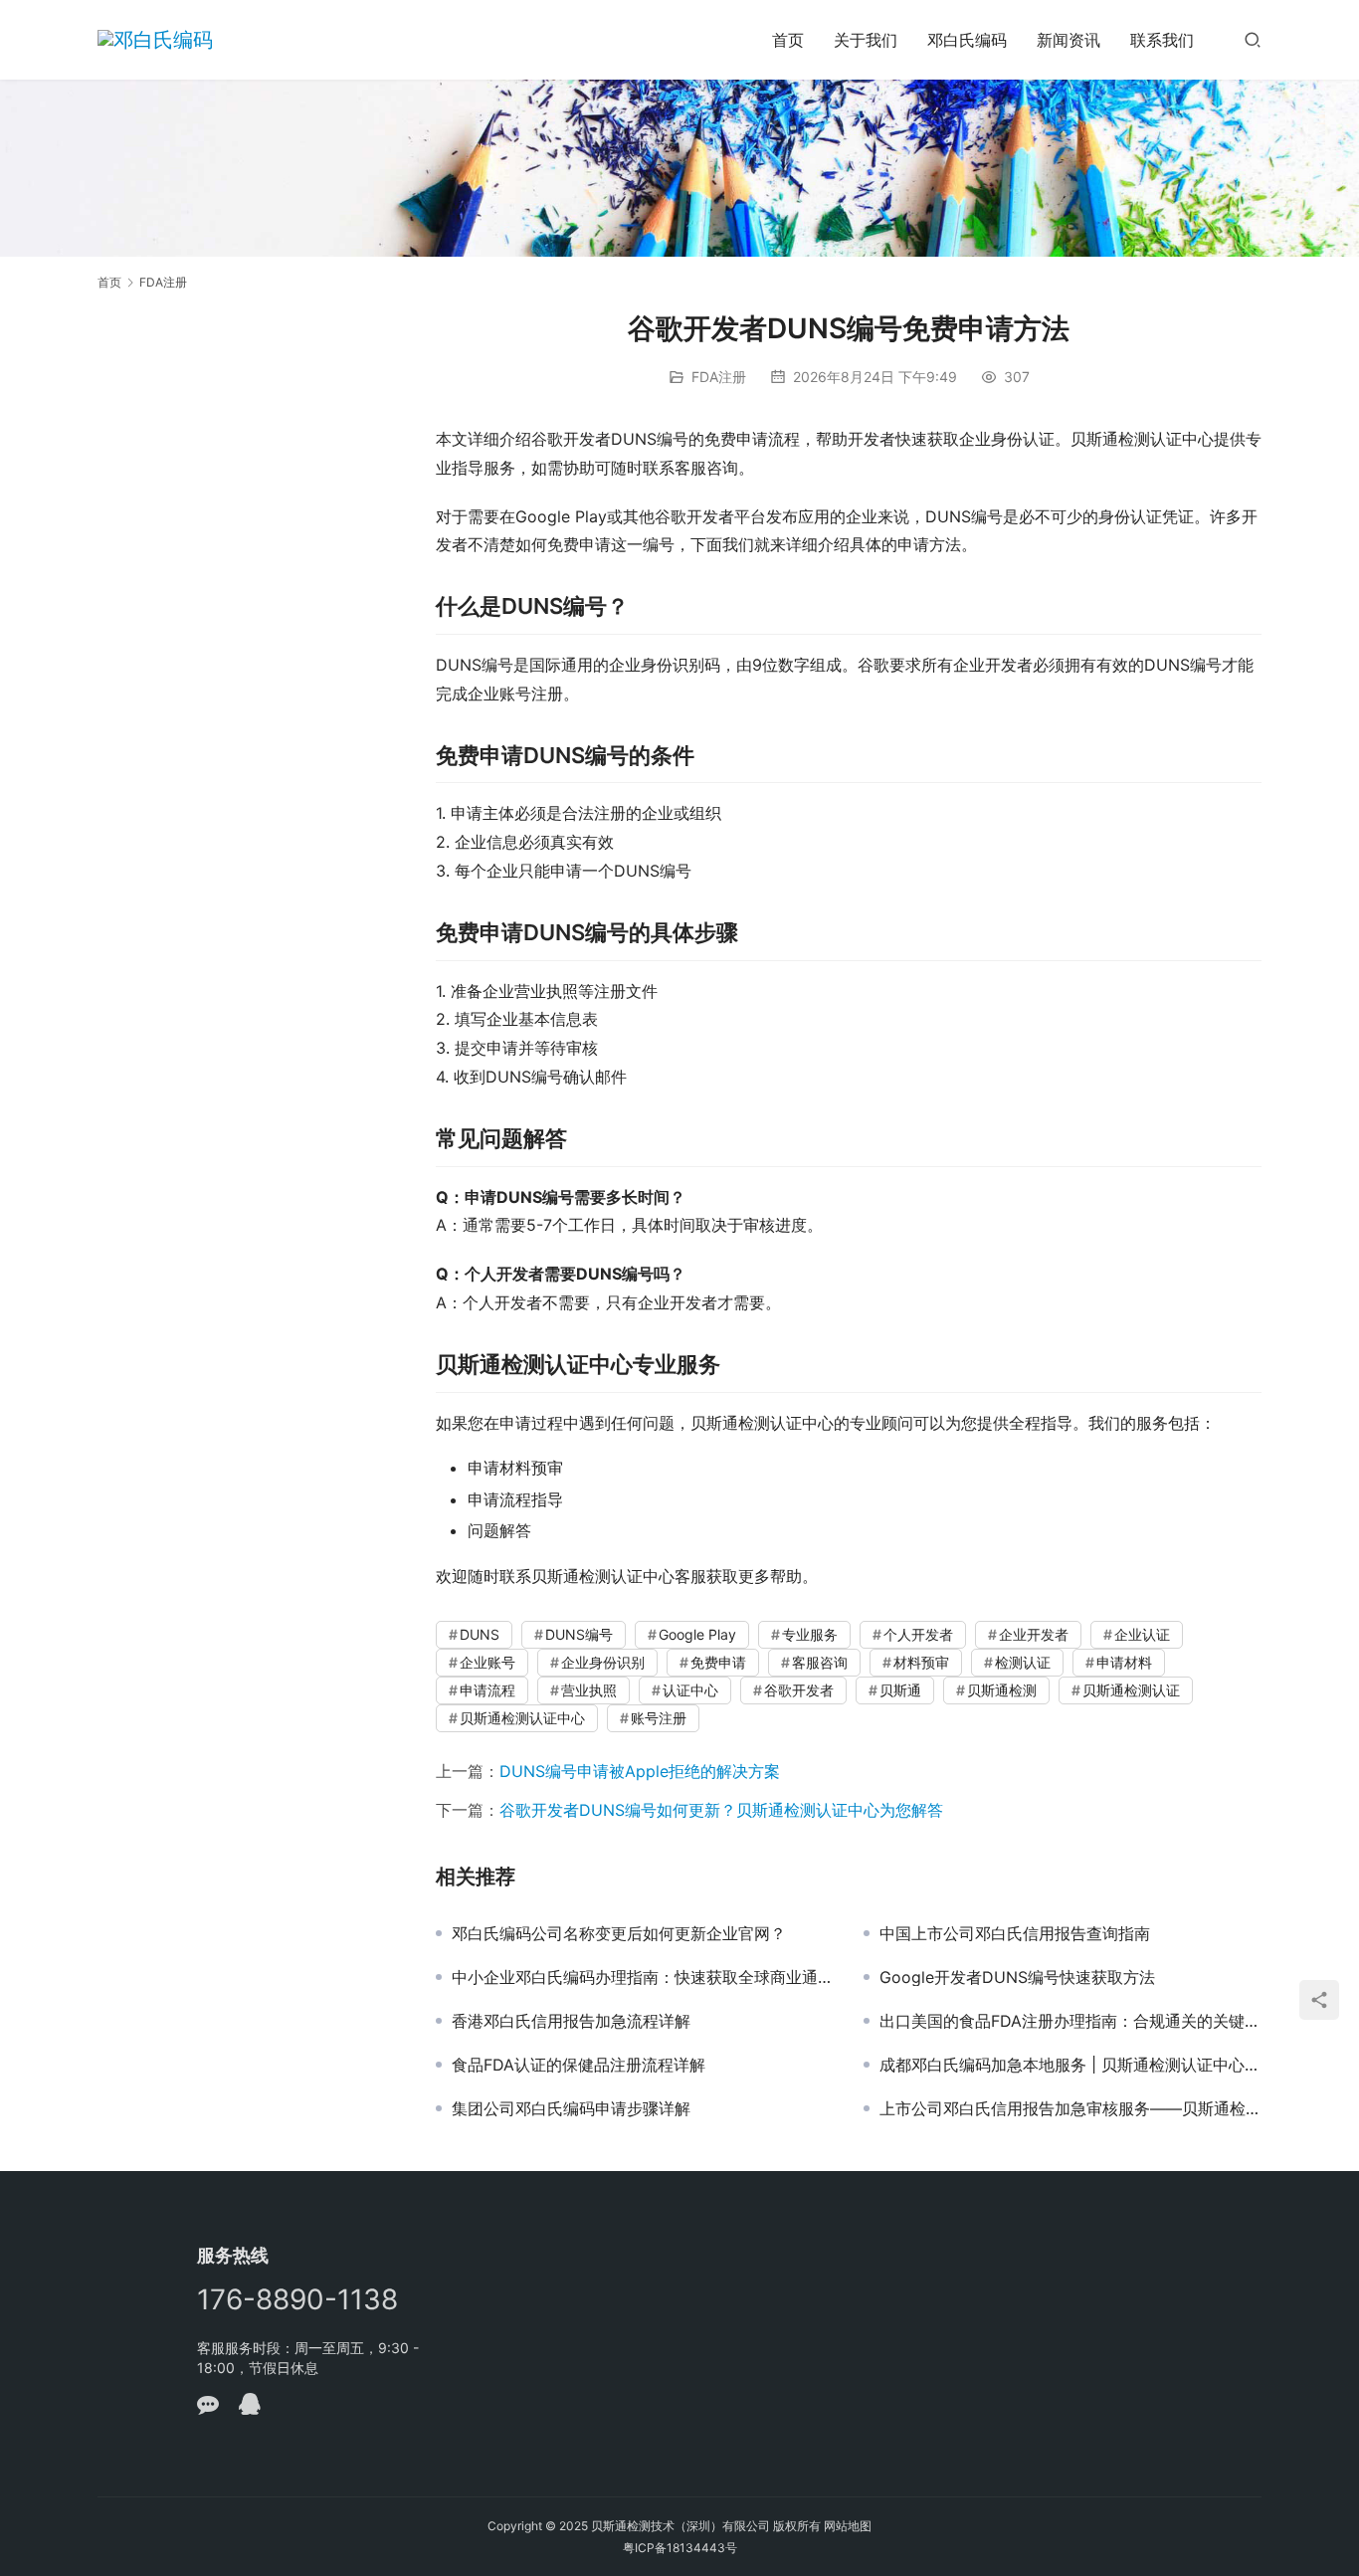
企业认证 (1142, 1634)
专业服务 (810, 1634)
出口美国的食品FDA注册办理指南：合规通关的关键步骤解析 (1070, 2021)
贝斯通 (900, 1690)
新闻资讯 (1068, 40)
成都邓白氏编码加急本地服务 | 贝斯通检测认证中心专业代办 (1070, 2065)
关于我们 (866, 40)
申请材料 (1124, 1662)
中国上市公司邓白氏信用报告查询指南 (1015, 1933)
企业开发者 (1034, 1634)
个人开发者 (918, 1634)
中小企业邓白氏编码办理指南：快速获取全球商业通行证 (643, 1977)
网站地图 (848, 2526)
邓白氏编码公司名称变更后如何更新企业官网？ (619, 1933)
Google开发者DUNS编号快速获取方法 (1017, 1977)
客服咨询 (820, 1662)
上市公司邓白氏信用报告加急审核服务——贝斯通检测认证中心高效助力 (1070, 2108)
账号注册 (659, 1718)
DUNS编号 (579, 1634)
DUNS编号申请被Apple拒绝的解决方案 (640, 1771)
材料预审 (921, 1662)
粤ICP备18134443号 (680, 2548)
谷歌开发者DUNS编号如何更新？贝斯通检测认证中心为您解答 (721, 1810)
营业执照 (589, 1690)
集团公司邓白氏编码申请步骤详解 (571, 2108)
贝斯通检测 (1002, 1690)
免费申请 (718, 1662)
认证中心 (690, 1690)
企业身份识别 (603, 1662)
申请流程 (487, 1690)
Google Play (697, 1634)
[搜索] (1253, 39)
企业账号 (487, 1662)
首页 (788, 40)
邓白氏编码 (967, 40)
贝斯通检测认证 (1131, 1690)
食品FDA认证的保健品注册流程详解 (579, 2065)
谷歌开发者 (799, 1690)
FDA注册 (719, 377)
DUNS (480, 1634)
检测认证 (1023, 1662)
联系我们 (1162, 40)
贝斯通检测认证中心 (522, 1718)
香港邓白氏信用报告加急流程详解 (571, 2021)
